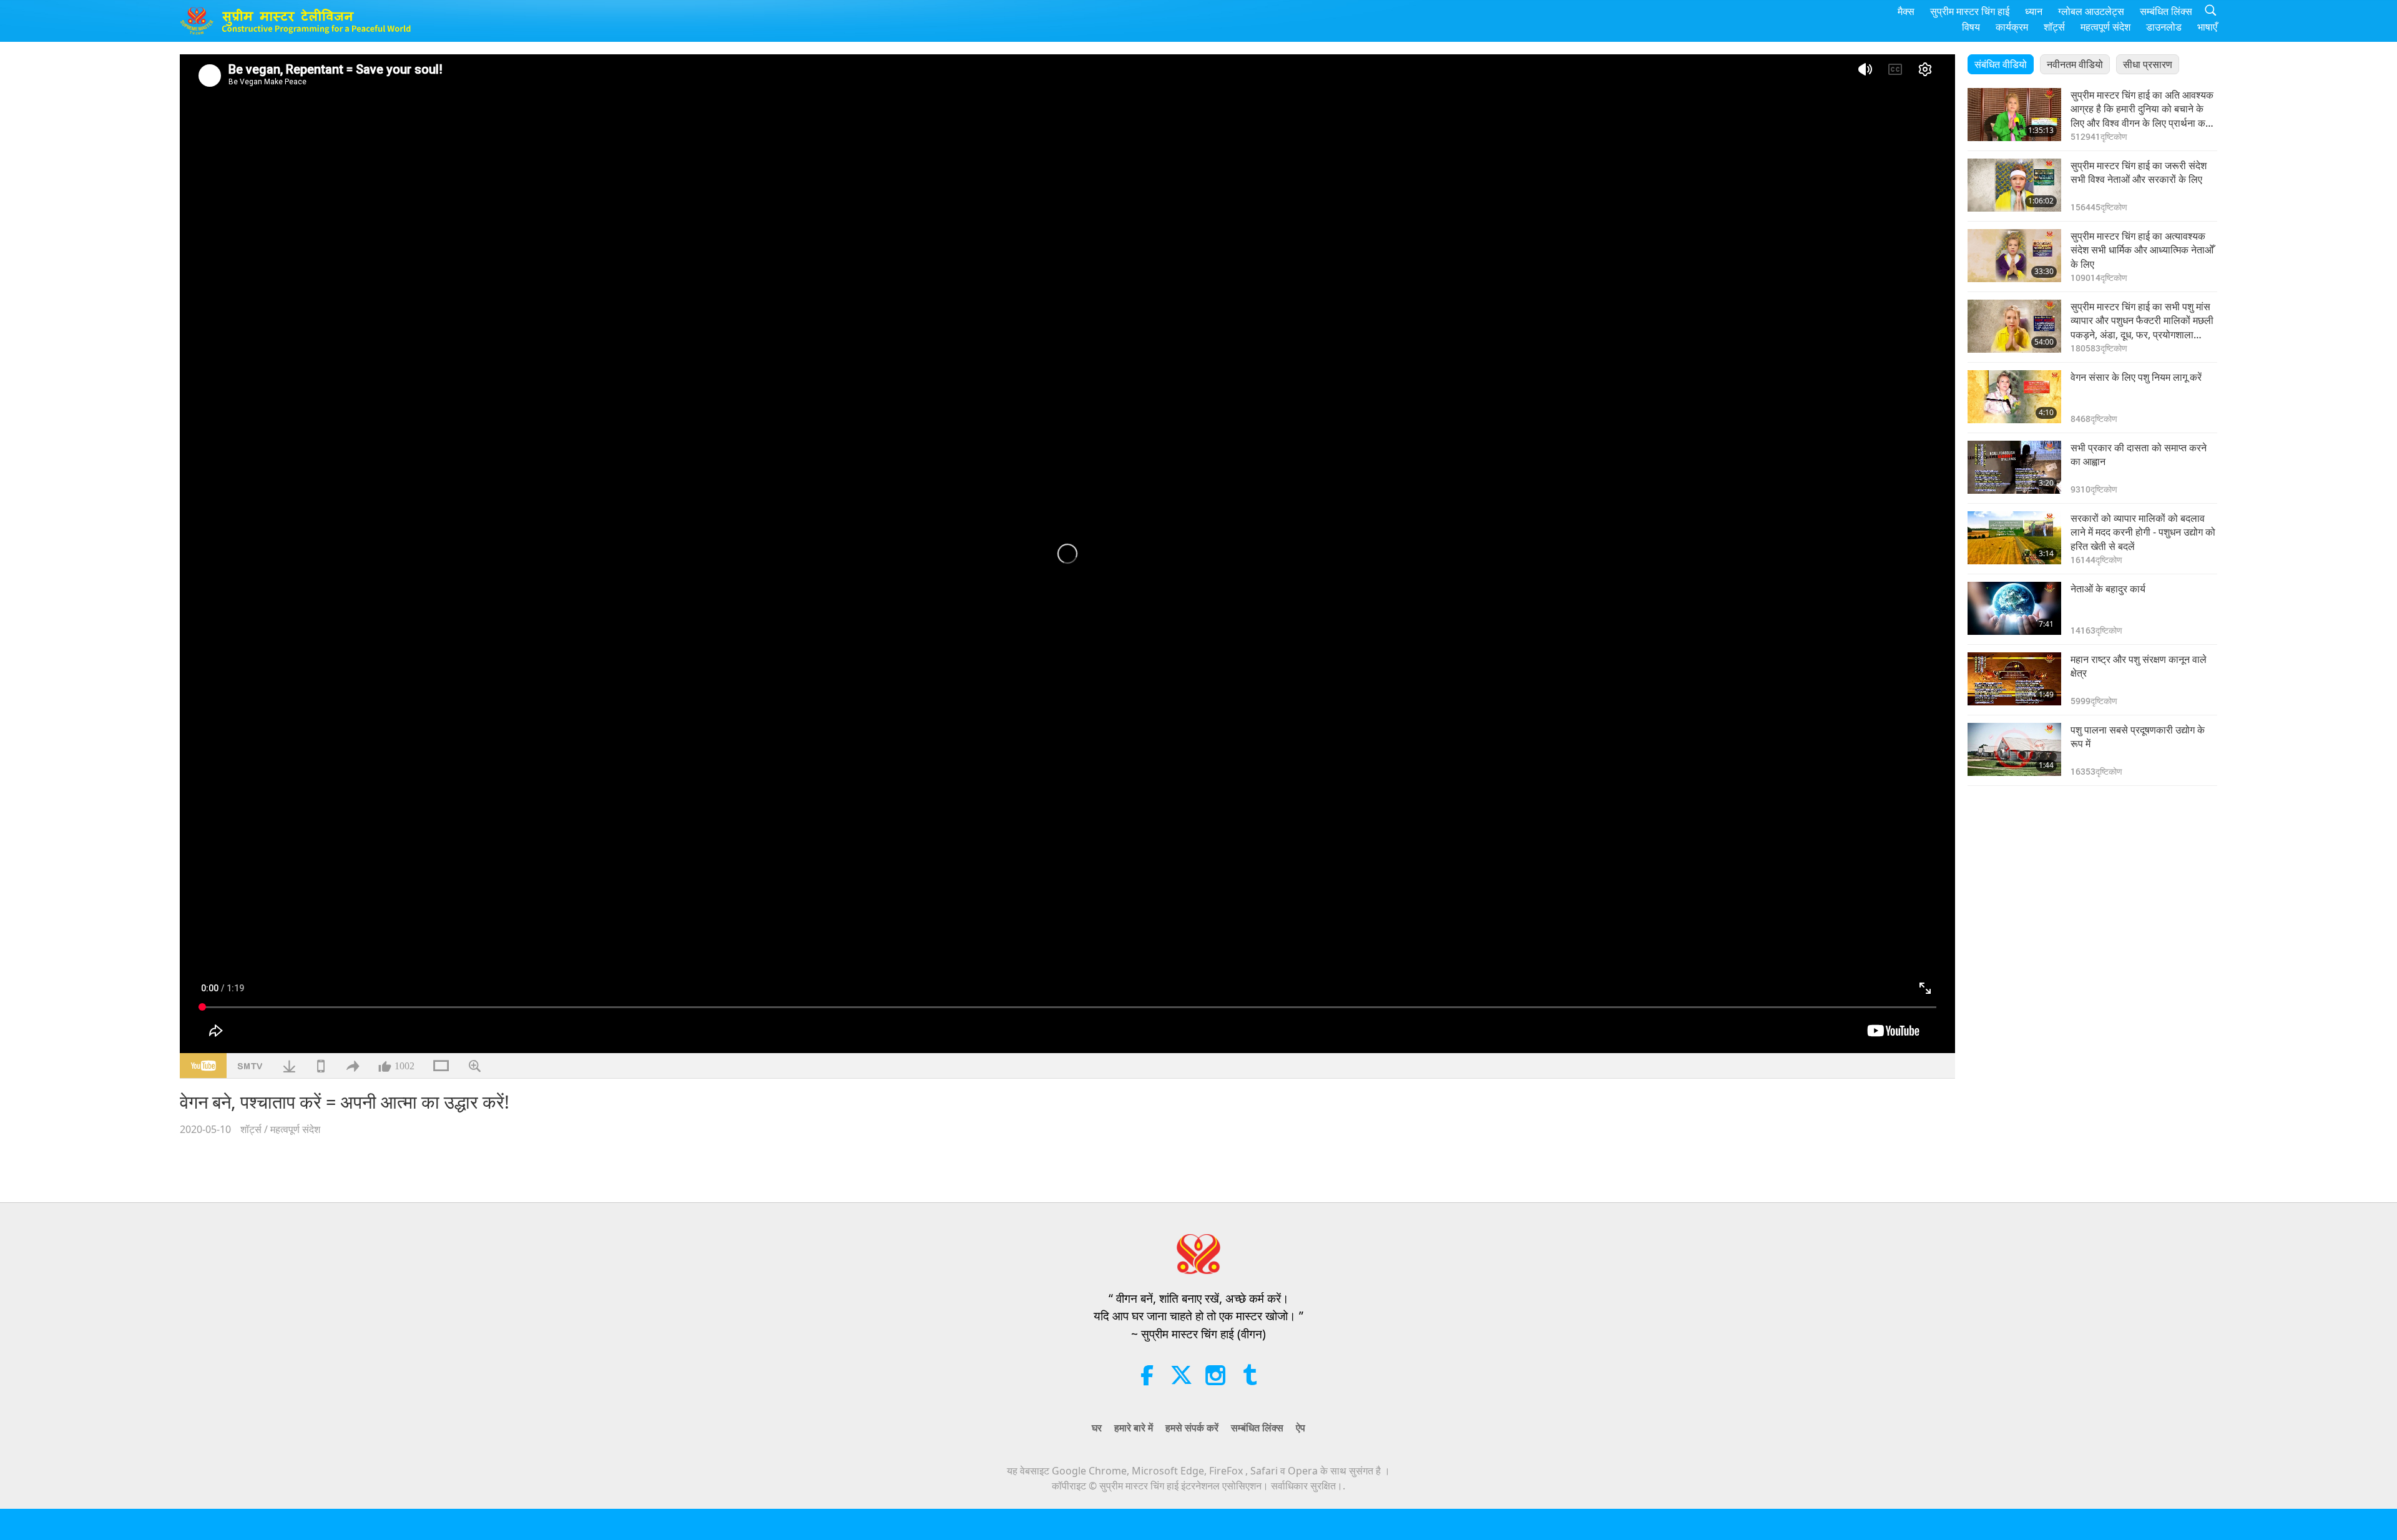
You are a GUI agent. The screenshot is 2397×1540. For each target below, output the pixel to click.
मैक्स (1906, 11)
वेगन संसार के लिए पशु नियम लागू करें (2136, 377)
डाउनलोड (2164, 27)
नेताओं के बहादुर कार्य (2108, 589)
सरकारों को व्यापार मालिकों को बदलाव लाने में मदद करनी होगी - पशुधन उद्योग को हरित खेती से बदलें (2143, 532)
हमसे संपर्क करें (1192, 1428)
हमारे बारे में (1134, 1428)
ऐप (1301, 1428)
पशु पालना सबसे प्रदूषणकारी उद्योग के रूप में (2138, 737)
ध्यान (2034, 11)
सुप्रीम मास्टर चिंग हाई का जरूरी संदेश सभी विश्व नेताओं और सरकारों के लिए (2139, 172)
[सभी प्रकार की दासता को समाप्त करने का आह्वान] (2014, 467)
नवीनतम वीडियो (2075, 64)
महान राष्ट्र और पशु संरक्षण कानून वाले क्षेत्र (2139, 666)
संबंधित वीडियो (2001, 64)
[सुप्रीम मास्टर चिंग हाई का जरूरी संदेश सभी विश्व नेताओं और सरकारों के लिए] (2014, 185)
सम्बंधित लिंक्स (2166, 11)
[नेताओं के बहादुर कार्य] (2014, 608)
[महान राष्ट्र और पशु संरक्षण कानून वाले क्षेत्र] (2014, 679)
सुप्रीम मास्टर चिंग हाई (1970, 11)
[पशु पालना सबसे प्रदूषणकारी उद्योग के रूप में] (2014, 749)
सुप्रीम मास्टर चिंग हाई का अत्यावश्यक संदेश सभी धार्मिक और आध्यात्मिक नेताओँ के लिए (2142, 250)
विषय (1971, 27)
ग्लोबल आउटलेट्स (2091, 11)
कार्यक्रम (2012, 27)
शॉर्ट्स (2054, 27)
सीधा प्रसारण (2148, 64)
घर (1097, 1428)
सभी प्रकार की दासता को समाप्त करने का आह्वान (2139, 454)
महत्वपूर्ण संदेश (2105, 27)
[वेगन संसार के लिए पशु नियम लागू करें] (2014, 397)
